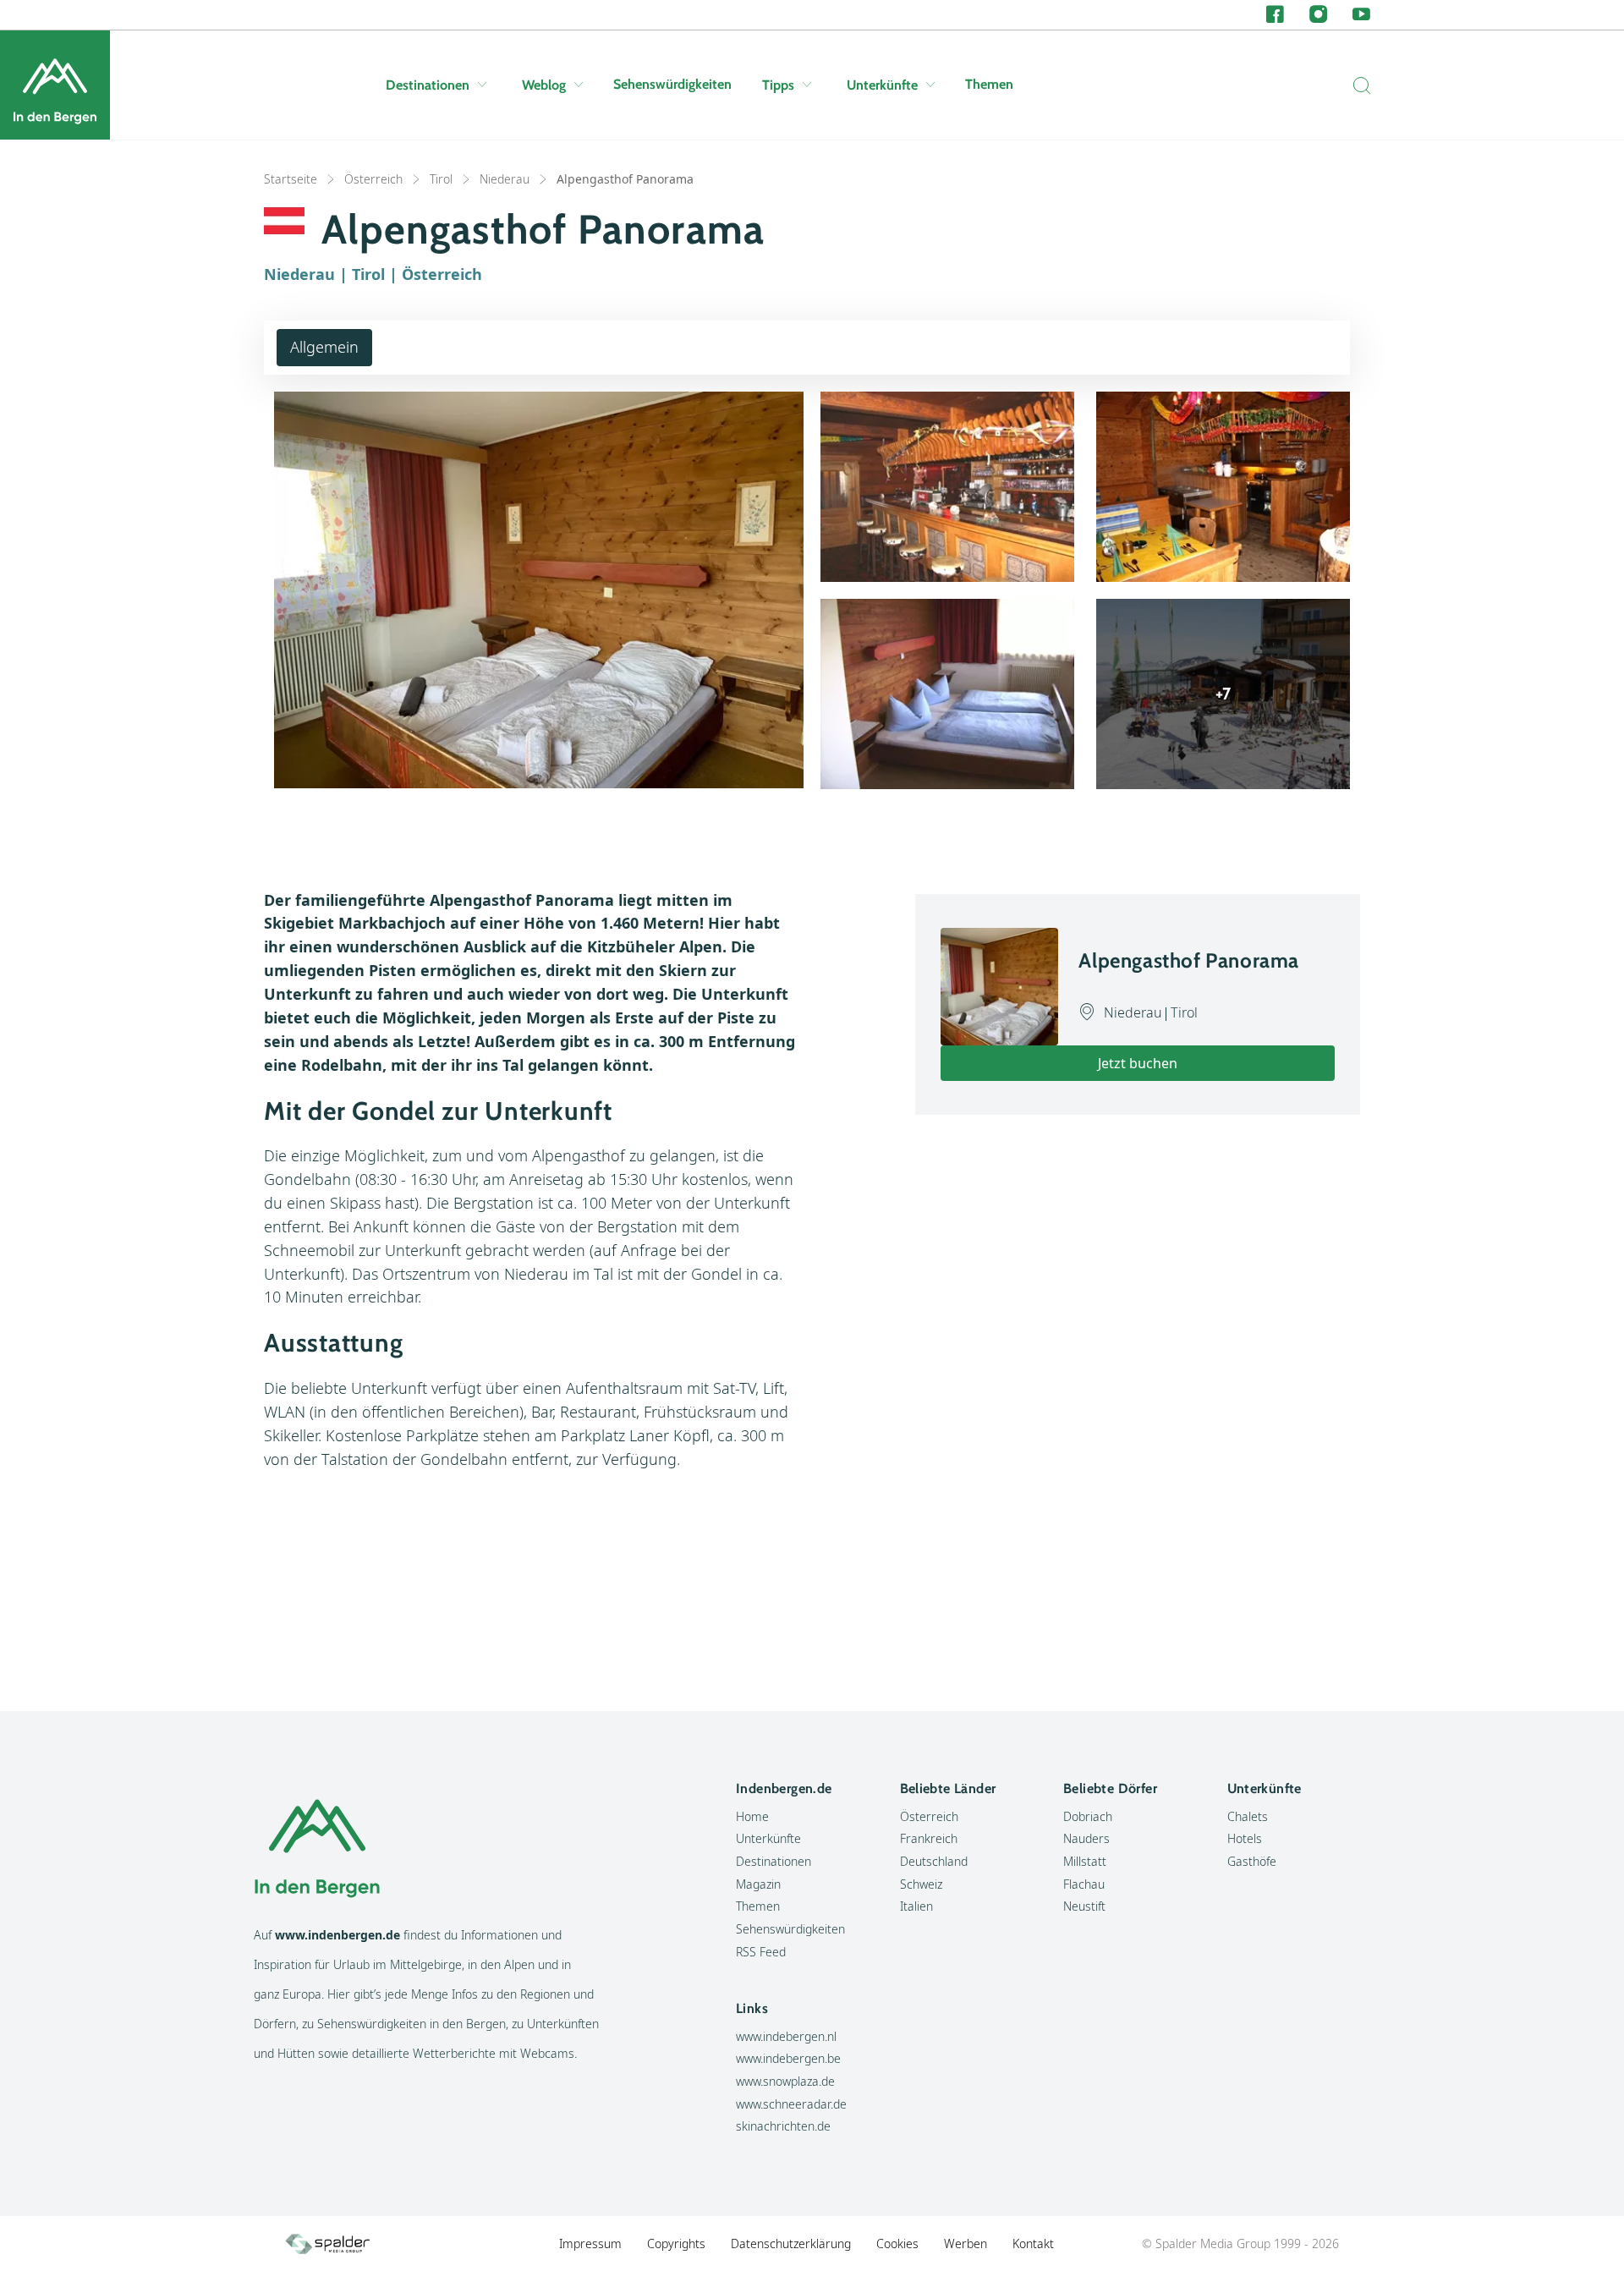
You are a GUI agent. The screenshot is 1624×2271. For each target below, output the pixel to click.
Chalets (1248, 1816)
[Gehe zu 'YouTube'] (1361, 15)
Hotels (1245, 1838)
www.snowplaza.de (785, 2081)
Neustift (1084, 1906)
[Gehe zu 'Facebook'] (1275, 15)
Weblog (544, 85)
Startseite (291, 179)
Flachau (1084, 1884)
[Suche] (1358, 85)
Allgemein (324, 347)
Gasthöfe (1252, 1861)
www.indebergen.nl (786, 2036)
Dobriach (1088, 1816)
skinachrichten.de (783, 2126)
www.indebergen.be (788, 2058)
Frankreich (929, 1838)
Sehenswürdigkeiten (672, 84)
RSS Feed (761, 1952)
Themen (989, 84)
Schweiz (921, 1884)
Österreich (373, 179)
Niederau (505, 179)
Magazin (758, 1884)
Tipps (778, 85)
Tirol (441, 179)
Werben (966, 2244)
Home (752, 1816)
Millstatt (1085, 1861)
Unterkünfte (882, 85)
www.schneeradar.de (791, 2104)
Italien (916, 1906)
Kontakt (1033, 2244)
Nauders (1086, 1838)
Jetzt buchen (1138, 1063)
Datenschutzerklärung (791, 2244)
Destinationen (428, 85)
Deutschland (934, 1861)
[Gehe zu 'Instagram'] (1318, 15)
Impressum (590, 2244)
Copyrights (676, 2244)
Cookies (897, 2244)
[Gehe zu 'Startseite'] (55, 85)
